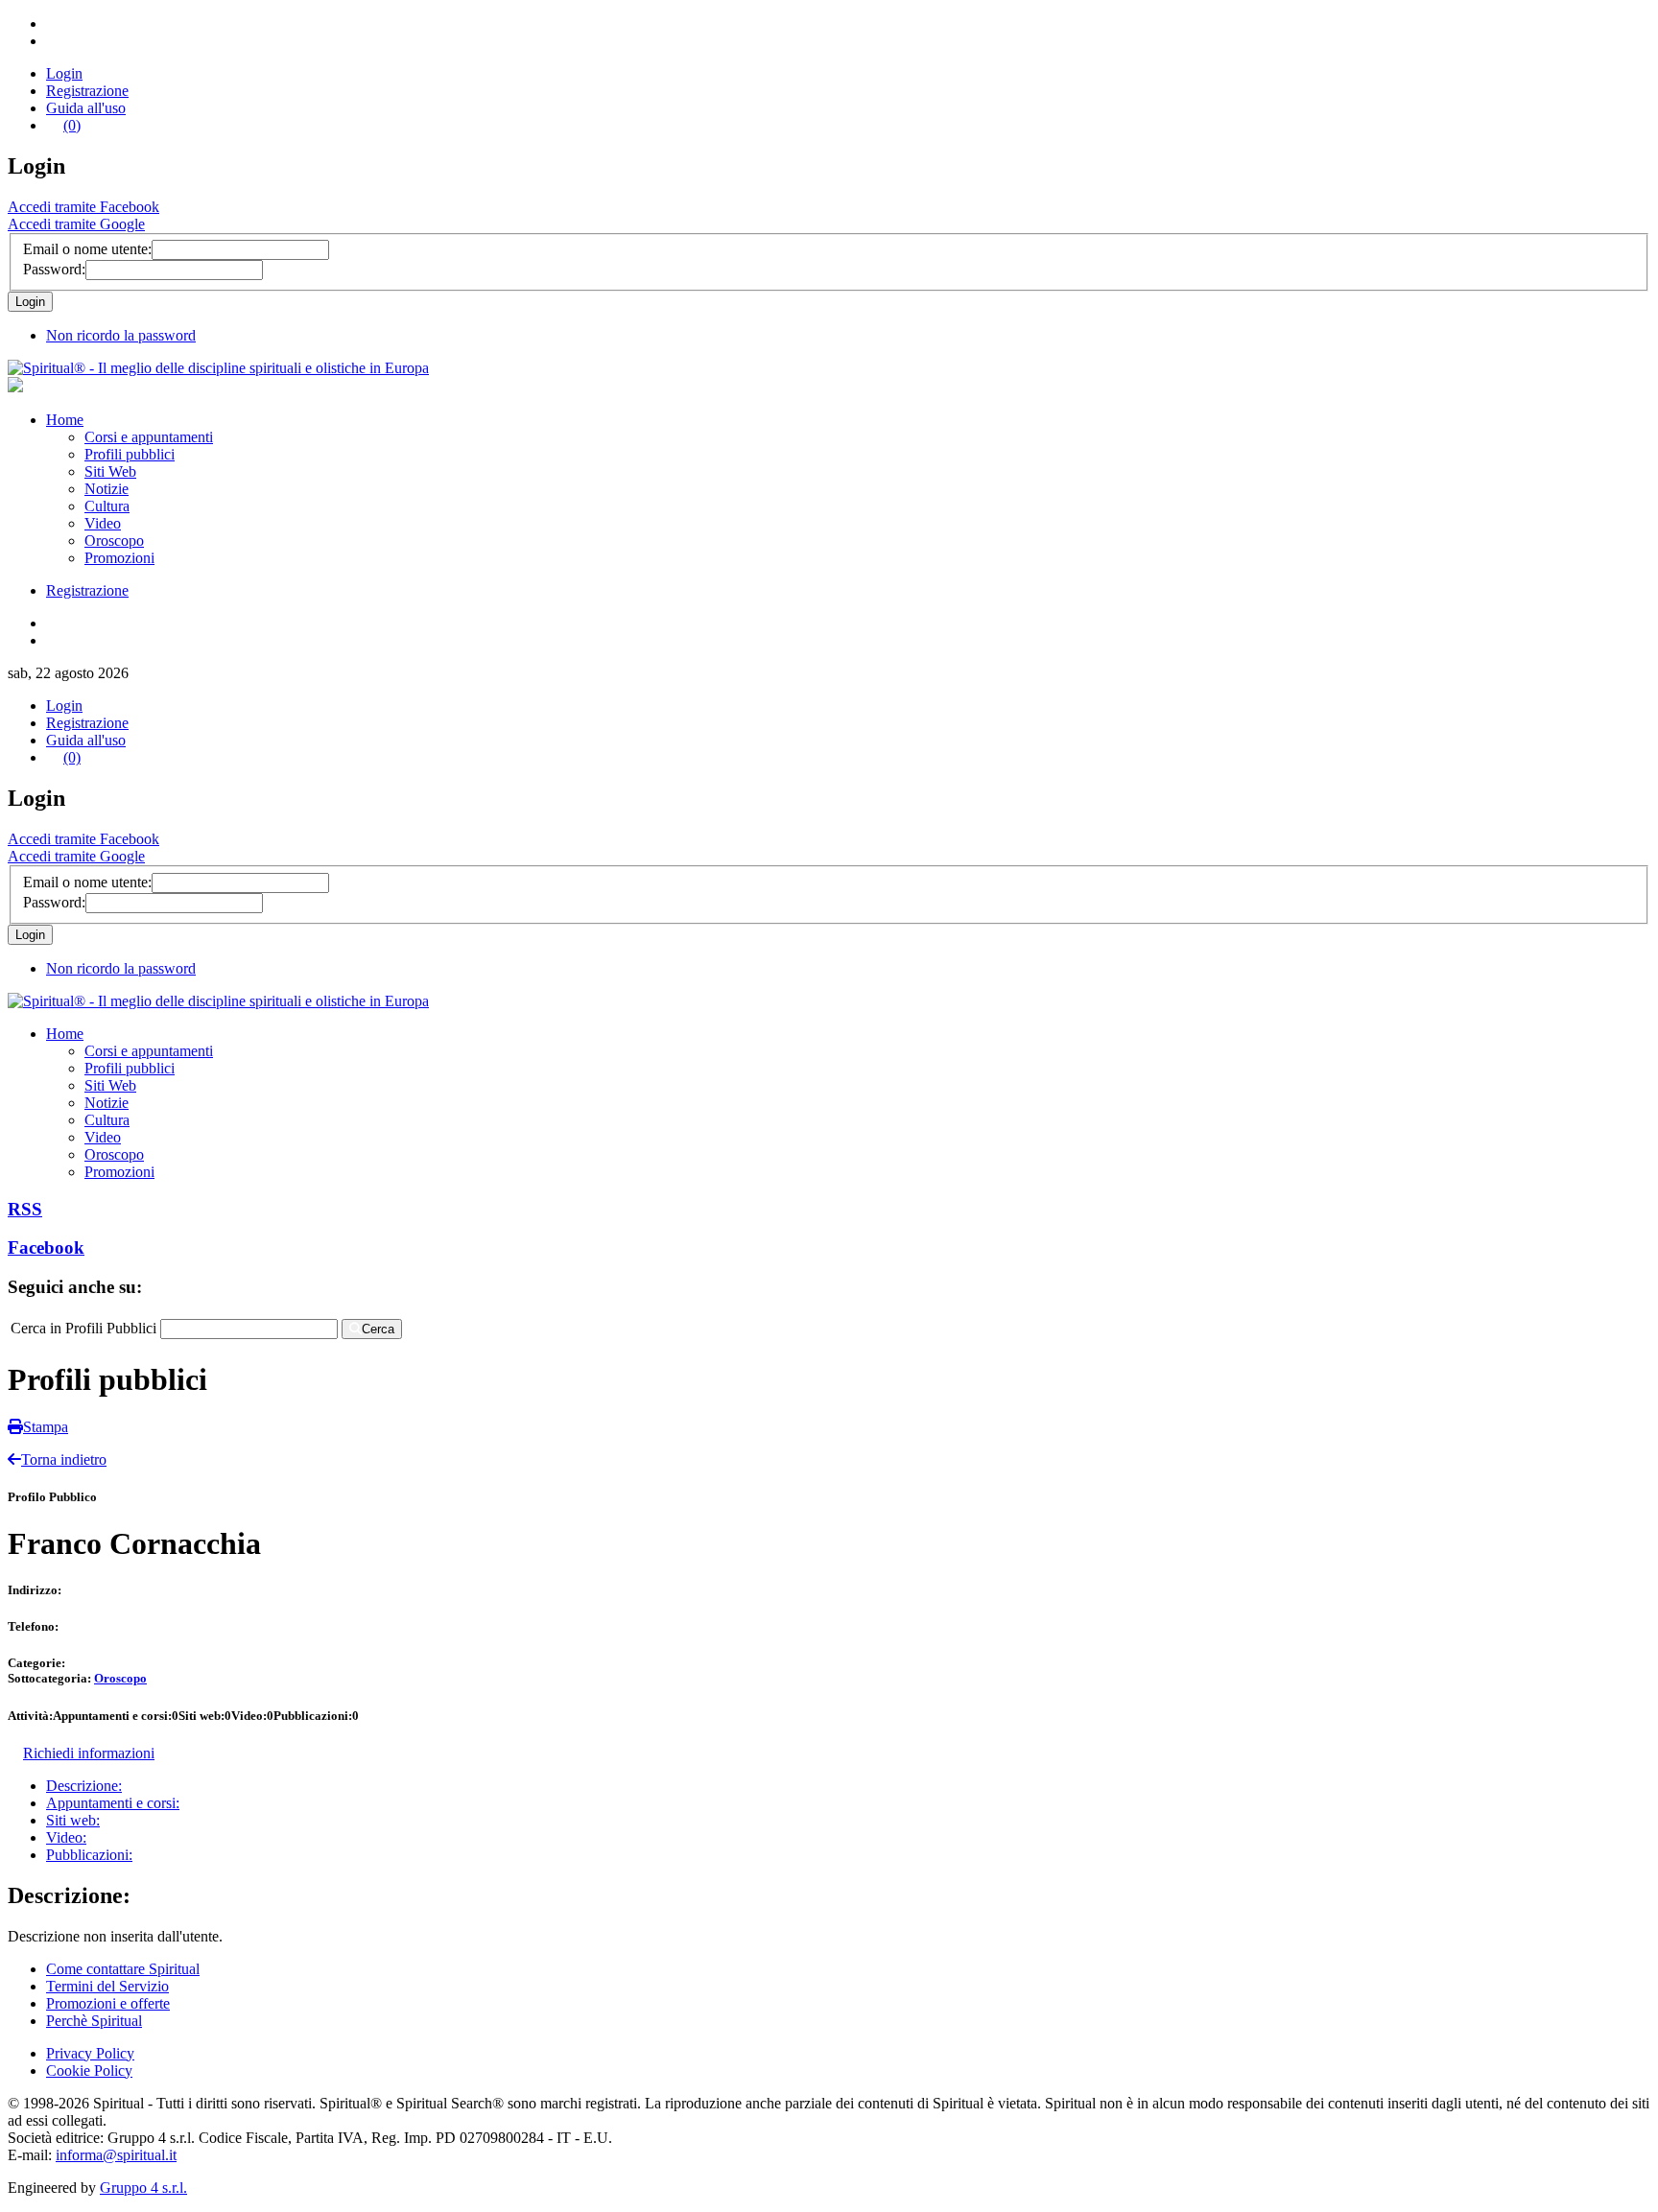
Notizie (107, 489)
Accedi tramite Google (76, 224)
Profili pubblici (130, 454)
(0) (72, 125)
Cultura (107, 506)
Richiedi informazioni (89, 1753)
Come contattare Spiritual (123, 1969)
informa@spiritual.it (116, 2155)
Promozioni (119, 558)
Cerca (378, 1329)
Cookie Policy (89, 2071)
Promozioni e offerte (108, 2003)
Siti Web (110, 471)
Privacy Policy (90, 2053)
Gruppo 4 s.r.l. (143, 2188)
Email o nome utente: (87, 249)
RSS (25, 1209)
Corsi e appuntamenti (149, 437)
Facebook (46, 1247)
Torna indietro (64, 1459)
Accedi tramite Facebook (83, 207)
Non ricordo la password (121, 335)
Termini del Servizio (107, 1986)
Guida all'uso (86, 108)
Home (65, 420)
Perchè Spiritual (94, 2021)
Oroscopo (114, 541)
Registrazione (87, 91)
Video (103, 523)
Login (64, 73)
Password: (54, 269)
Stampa (46, 1427)
